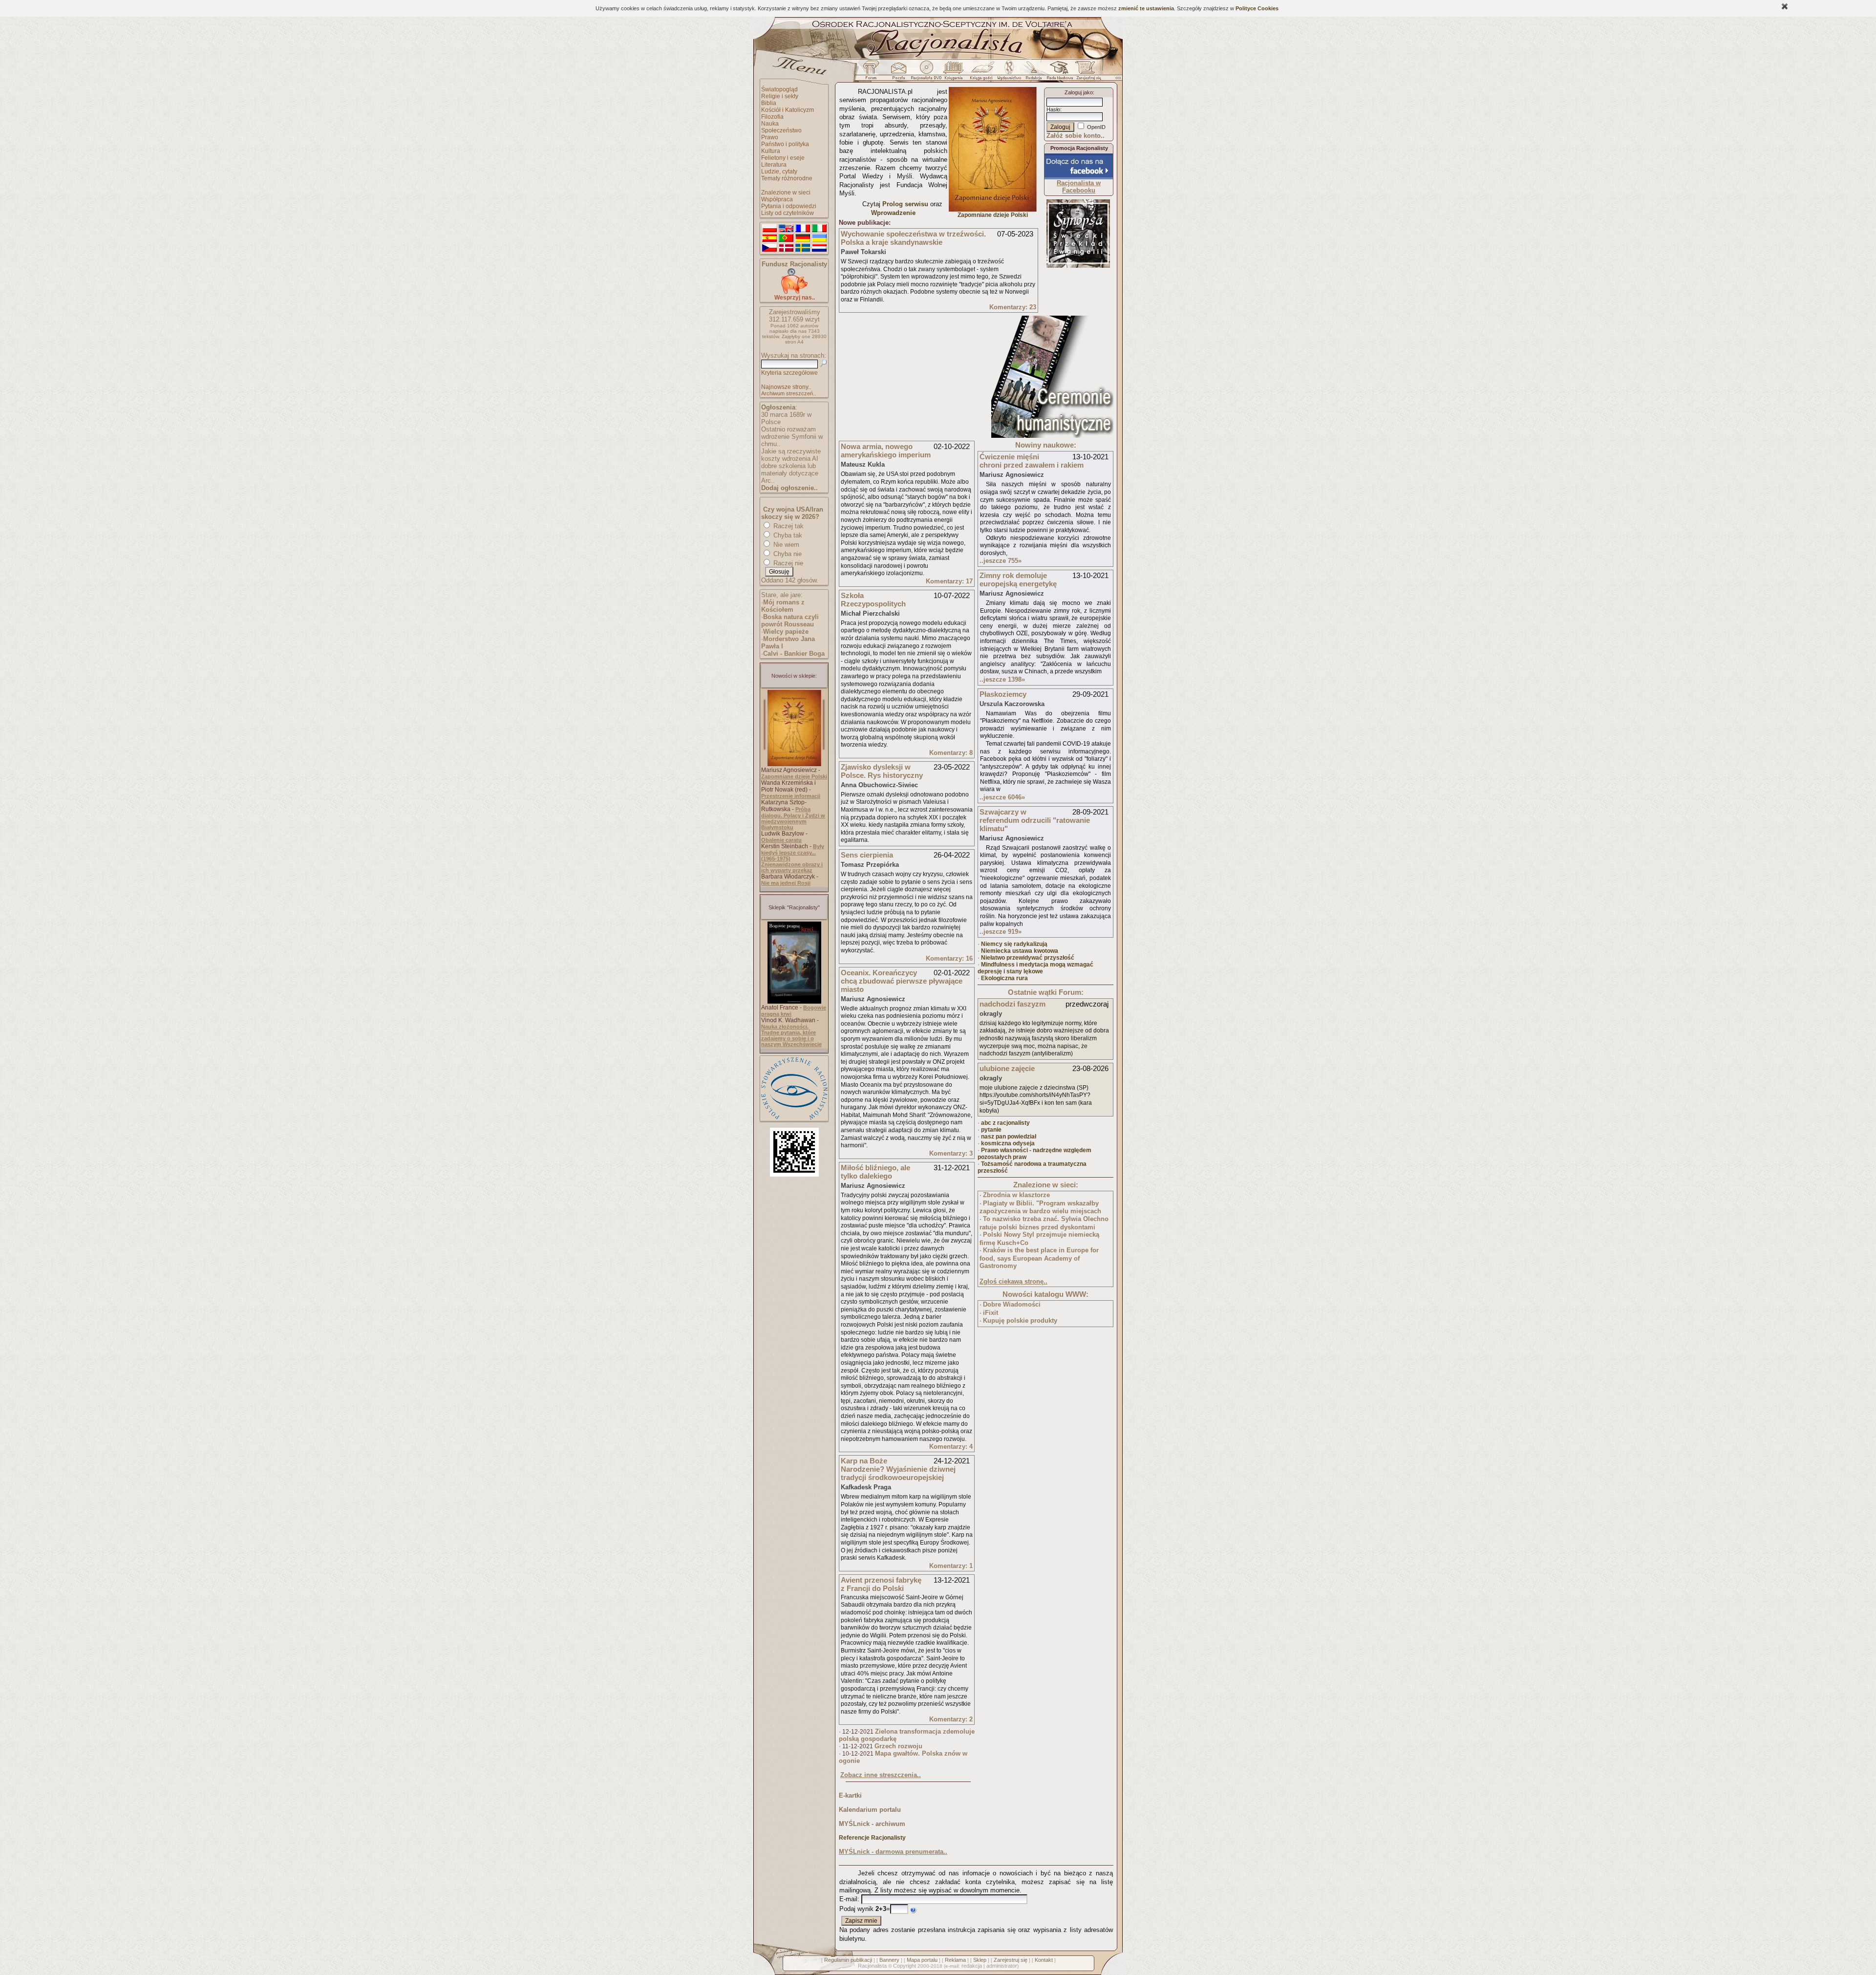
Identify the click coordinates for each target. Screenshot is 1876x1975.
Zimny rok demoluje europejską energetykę (1018, 580)
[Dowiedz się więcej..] (1052, 436)
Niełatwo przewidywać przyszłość (1028, 958)
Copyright (905, 1966)
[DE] (803, 238)
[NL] (819, 248)
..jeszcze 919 (1001, 932)
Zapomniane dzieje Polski (794, 776)
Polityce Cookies (1257, 8)
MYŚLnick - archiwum (872, 1824)
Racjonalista (872, 1966)
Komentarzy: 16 (949, 958)
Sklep (980, 1960)
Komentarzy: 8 (951, 753)
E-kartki (850, 1795)
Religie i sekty (780, 96)
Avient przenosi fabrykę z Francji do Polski (881, 1584)
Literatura (774, 165)
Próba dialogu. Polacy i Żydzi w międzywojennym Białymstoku (793, 818)
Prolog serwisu (905, 204)
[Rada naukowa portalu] (1058, 73)
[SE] (803, 248)
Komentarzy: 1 (951, 1566)
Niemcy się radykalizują (1014, 944)
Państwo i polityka (785, 144)
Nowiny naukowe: (1046, 445)
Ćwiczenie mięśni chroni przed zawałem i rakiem (1032, 461)
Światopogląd (779, 89)
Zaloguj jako (1079, 92)
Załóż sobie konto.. (1076, 136)
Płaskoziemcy (1003, 694)
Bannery (889, 1960)
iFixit (991, 1313)
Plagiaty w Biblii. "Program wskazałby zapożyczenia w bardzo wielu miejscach (1040, 1207)
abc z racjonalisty (1005, 1123)
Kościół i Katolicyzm (788, 110)
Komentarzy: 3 (951, 1153)
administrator (1002, 1966)
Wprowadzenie (893, 213)
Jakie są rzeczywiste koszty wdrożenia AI (791, 455)
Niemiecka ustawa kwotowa (1020, 951)
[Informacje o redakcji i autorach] (1033, 73)
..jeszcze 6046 (1002, 797)
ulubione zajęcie (1007, 1068)
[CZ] (769, 248)
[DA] (786, 248)
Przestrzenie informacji (791, 796)
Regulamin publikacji (848, 1960)
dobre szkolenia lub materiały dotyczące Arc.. (790, 473)
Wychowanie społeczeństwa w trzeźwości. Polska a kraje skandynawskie (913, 238)
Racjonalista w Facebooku (1079, 187)
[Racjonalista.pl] (938, 58)
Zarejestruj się (1011, 1960)
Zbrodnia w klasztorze (1016, 1195)
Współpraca (777, 199)
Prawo (770, 137)
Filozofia (772, 117)
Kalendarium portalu (870, 1810)
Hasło (1053, 109)
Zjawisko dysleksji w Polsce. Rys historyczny (882, 771)
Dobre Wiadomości (1012, 1304)
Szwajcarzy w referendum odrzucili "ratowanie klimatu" (1035, 820)
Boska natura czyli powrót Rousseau (790, 621)
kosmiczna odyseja (1008, 1143)
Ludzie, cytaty (779, 172)
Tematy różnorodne (787, 178)
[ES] (769, 238)
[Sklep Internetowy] (954, 73)
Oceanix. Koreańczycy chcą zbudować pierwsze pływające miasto (902, 981)
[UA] (819, 238)
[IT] (819, 229)
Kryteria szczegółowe (789, 373)
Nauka (770, 124)
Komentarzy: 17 (949, 581)
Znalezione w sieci (786, 193)
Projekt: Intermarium (1078, 252)
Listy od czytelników (788, 213)
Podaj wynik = (865, 1909)
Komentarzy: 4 (951, 1447)
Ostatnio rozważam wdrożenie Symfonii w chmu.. (792, 437)
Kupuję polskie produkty (1020, 1320)
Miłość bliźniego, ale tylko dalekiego (875, 1172)
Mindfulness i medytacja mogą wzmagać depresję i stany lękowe (1035, 968)
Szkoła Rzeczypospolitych (873, 600)
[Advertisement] (912, 377)
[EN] (786, 229)
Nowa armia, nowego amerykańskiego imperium (886, 451)
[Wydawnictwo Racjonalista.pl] (1009, 73)
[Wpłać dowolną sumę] (794, 292)
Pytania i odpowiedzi (789, 206)
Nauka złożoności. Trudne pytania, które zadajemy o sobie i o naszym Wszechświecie (791, 1035)
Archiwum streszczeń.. (789, 393)
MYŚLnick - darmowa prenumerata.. (893, 1852)
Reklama (955, 1960)
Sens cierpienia (867, 855)
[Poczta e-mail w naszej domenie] (898, 73)
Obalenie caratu (781, 840)
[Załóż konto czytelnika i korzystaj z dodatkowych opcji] (1086, 73)
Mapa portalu (922, 1960)
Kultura (771, 151)
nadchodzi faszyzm (1013, 1004)
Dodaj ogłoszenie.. (789, 488)
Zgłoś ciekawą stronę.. (1013, 1281)
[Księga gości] (983, 73)
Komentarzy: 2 (951, 1719)
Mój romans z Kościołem (783, 606)
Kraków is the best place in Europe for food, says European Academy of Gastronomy (1039, 1258)
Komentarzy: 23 (1013, 307)
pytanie (991, 1130)
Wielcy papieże (786, 632)
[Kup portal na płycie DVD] (926, 73)
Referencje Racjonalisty (872, 1838)
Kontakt (1044, 1960)
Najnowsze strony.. (786, 387)
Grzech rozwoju (898, 1746)
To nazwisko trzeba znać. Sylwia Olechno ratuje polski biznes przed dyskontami (1044, 1223)
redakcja (972, 1966)
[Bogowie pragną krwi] (794, 1002)
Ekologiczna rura (1004, 978)
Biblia (769, 103)
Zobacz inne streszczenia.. (881, 1775)
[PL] (769, 229)
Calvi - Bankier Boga (794, 654)
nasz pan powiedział (1009, 1137)
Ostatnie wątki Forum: (1046, 992)
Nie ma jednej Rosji (786, 883)
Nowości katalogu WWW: (1045, 1294)
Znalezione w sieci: (1046, 1185)
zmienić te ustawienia (1146, 8)
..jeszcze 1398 (1002, 679)
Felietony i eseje (783, 158)
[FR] (803, 229)
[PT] (786, 238)
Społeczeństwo (781, 130)
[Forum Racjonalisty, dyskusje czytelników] (873, 73)
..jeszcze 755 (1001, 561)
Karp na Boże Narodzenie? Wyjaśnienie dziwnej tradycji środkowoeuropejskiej (898, 1469)
